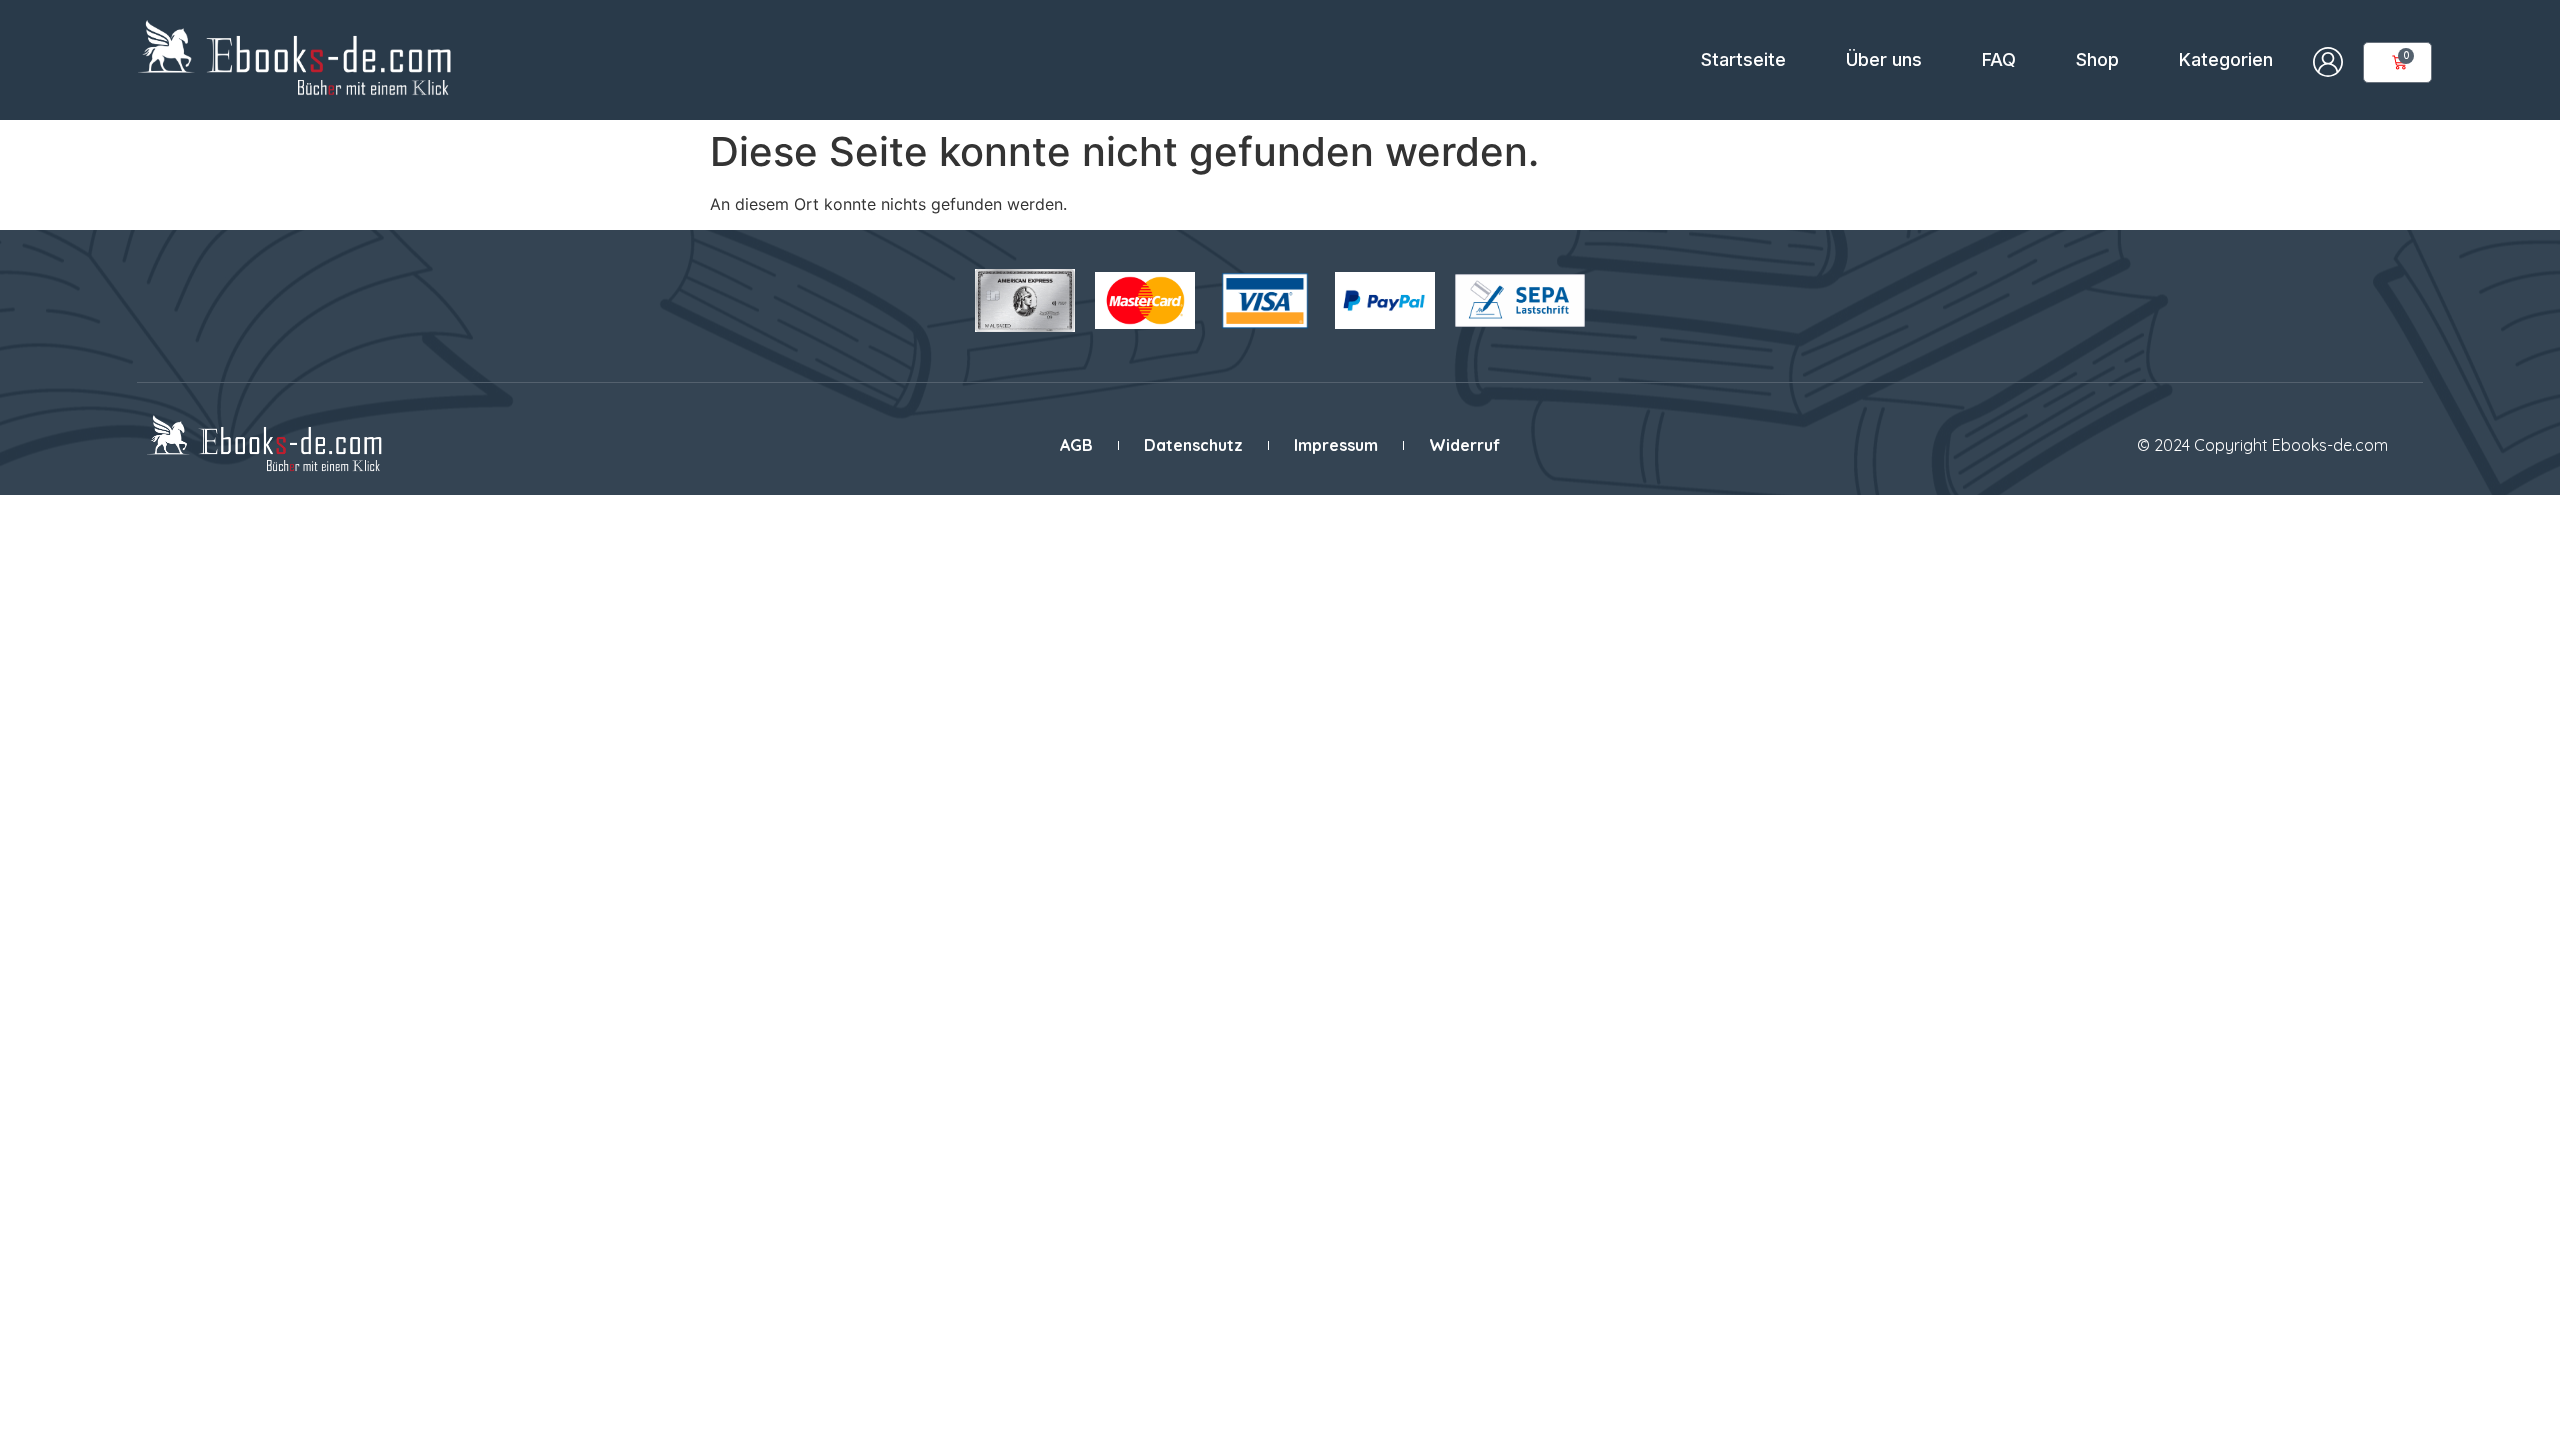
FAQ (1999, 59)
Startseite (1743, 59)
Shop (2097, 59)
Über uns (1884, 59)
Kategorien (2226, 59)
